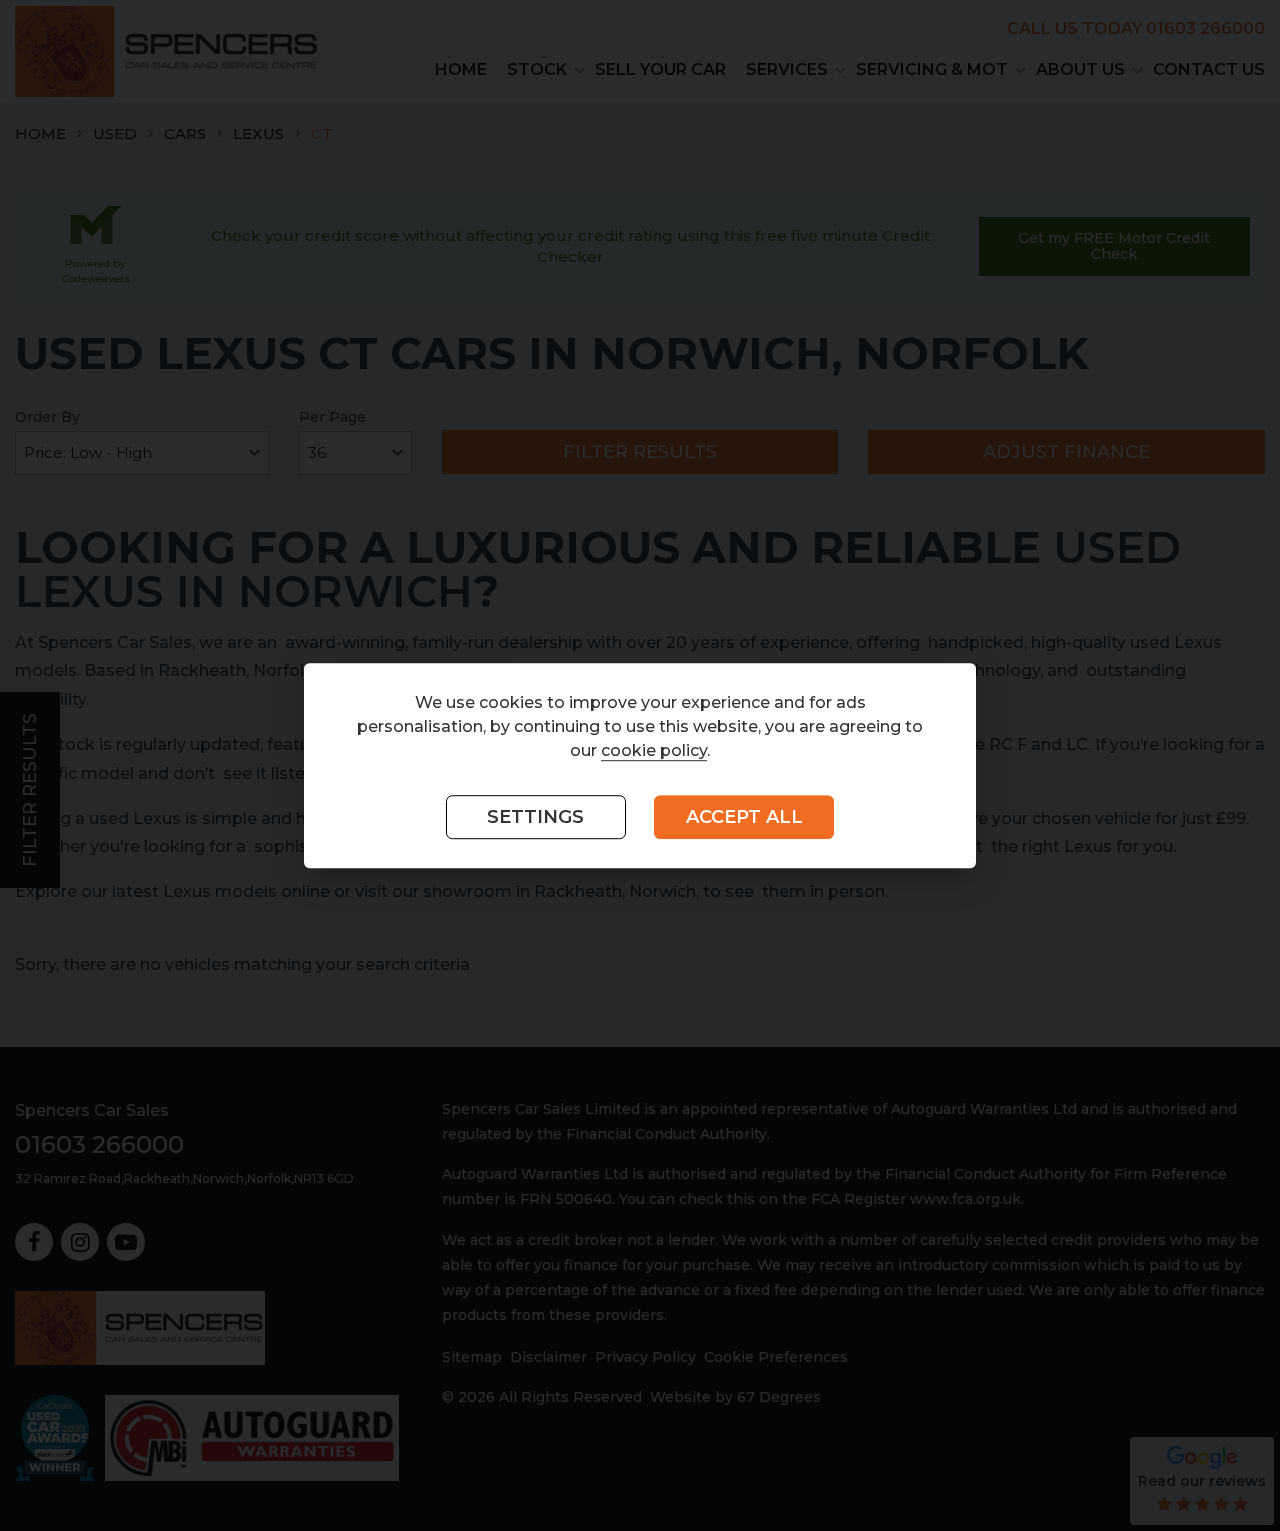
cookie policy (654, 751)
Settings (535, 818)
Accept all (744, 818)
